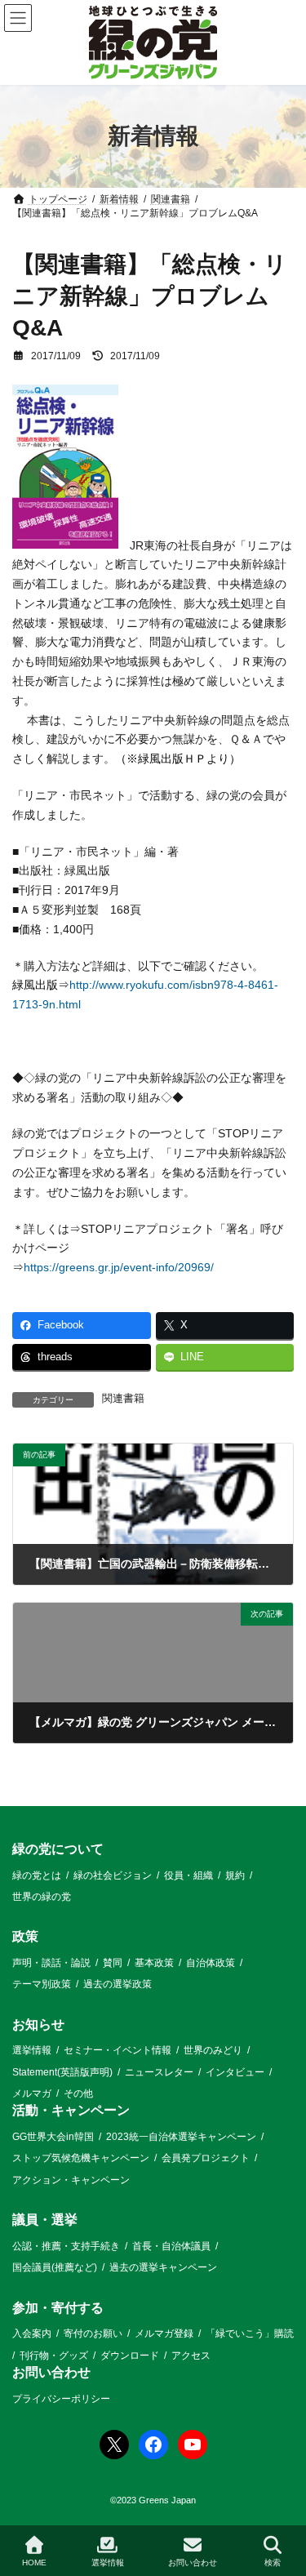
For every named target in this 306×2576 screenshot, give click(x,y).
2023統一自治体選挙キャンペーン (181, 2137)
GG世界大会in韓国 (53, 2137)
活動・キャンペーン (71, 2110)
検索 (273, 2563)
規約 (235, 1875)
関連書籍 (123, 1399)
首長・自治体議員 (171, 2246)
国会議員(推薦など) (55, 2267)
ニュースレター (159, 2072)
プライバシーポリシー (61, 2398)
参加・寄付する (58, 2308)
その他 (78, 2093)
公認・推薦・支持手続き (66, 2246)
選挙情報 (32, 2050)
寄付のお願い (93, 2334)
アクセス (191, 2356)
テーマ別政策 (42, 1984)
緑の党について (58, 1849)
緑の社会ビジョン (113, 1875)
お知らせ (38, 2024)
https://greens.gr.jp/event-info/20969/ (119, 1267)
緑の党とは (37, 1875)
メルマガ (32, 2093)
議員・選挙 (45, 2220)
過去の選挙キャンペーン (163, 2267)
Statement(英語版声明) (62, 2072)
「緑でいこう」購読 (250, 2334)
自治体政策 (211, 1963)
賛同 (113, 1963)
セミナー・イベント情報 (118, 2050)
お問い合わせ (51, 2372)
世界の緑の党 (42, 1897)
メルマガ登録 (164, 2334)
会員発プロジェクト (206, 2158)
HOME (34, 2563)
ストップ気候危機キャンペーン (81, 2158)
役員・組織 (188, 1875)
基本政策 (154, 1963)
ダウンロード (130, 2356)
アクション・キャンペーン (71, 2180)
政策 (25, 1936)
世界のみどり (213, 2050)
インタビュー (235, 2072)
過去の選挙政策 (118, 1984)
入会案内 (32, 2334)
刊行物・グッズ (54, 2356)
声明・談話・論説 (51, 1963)
